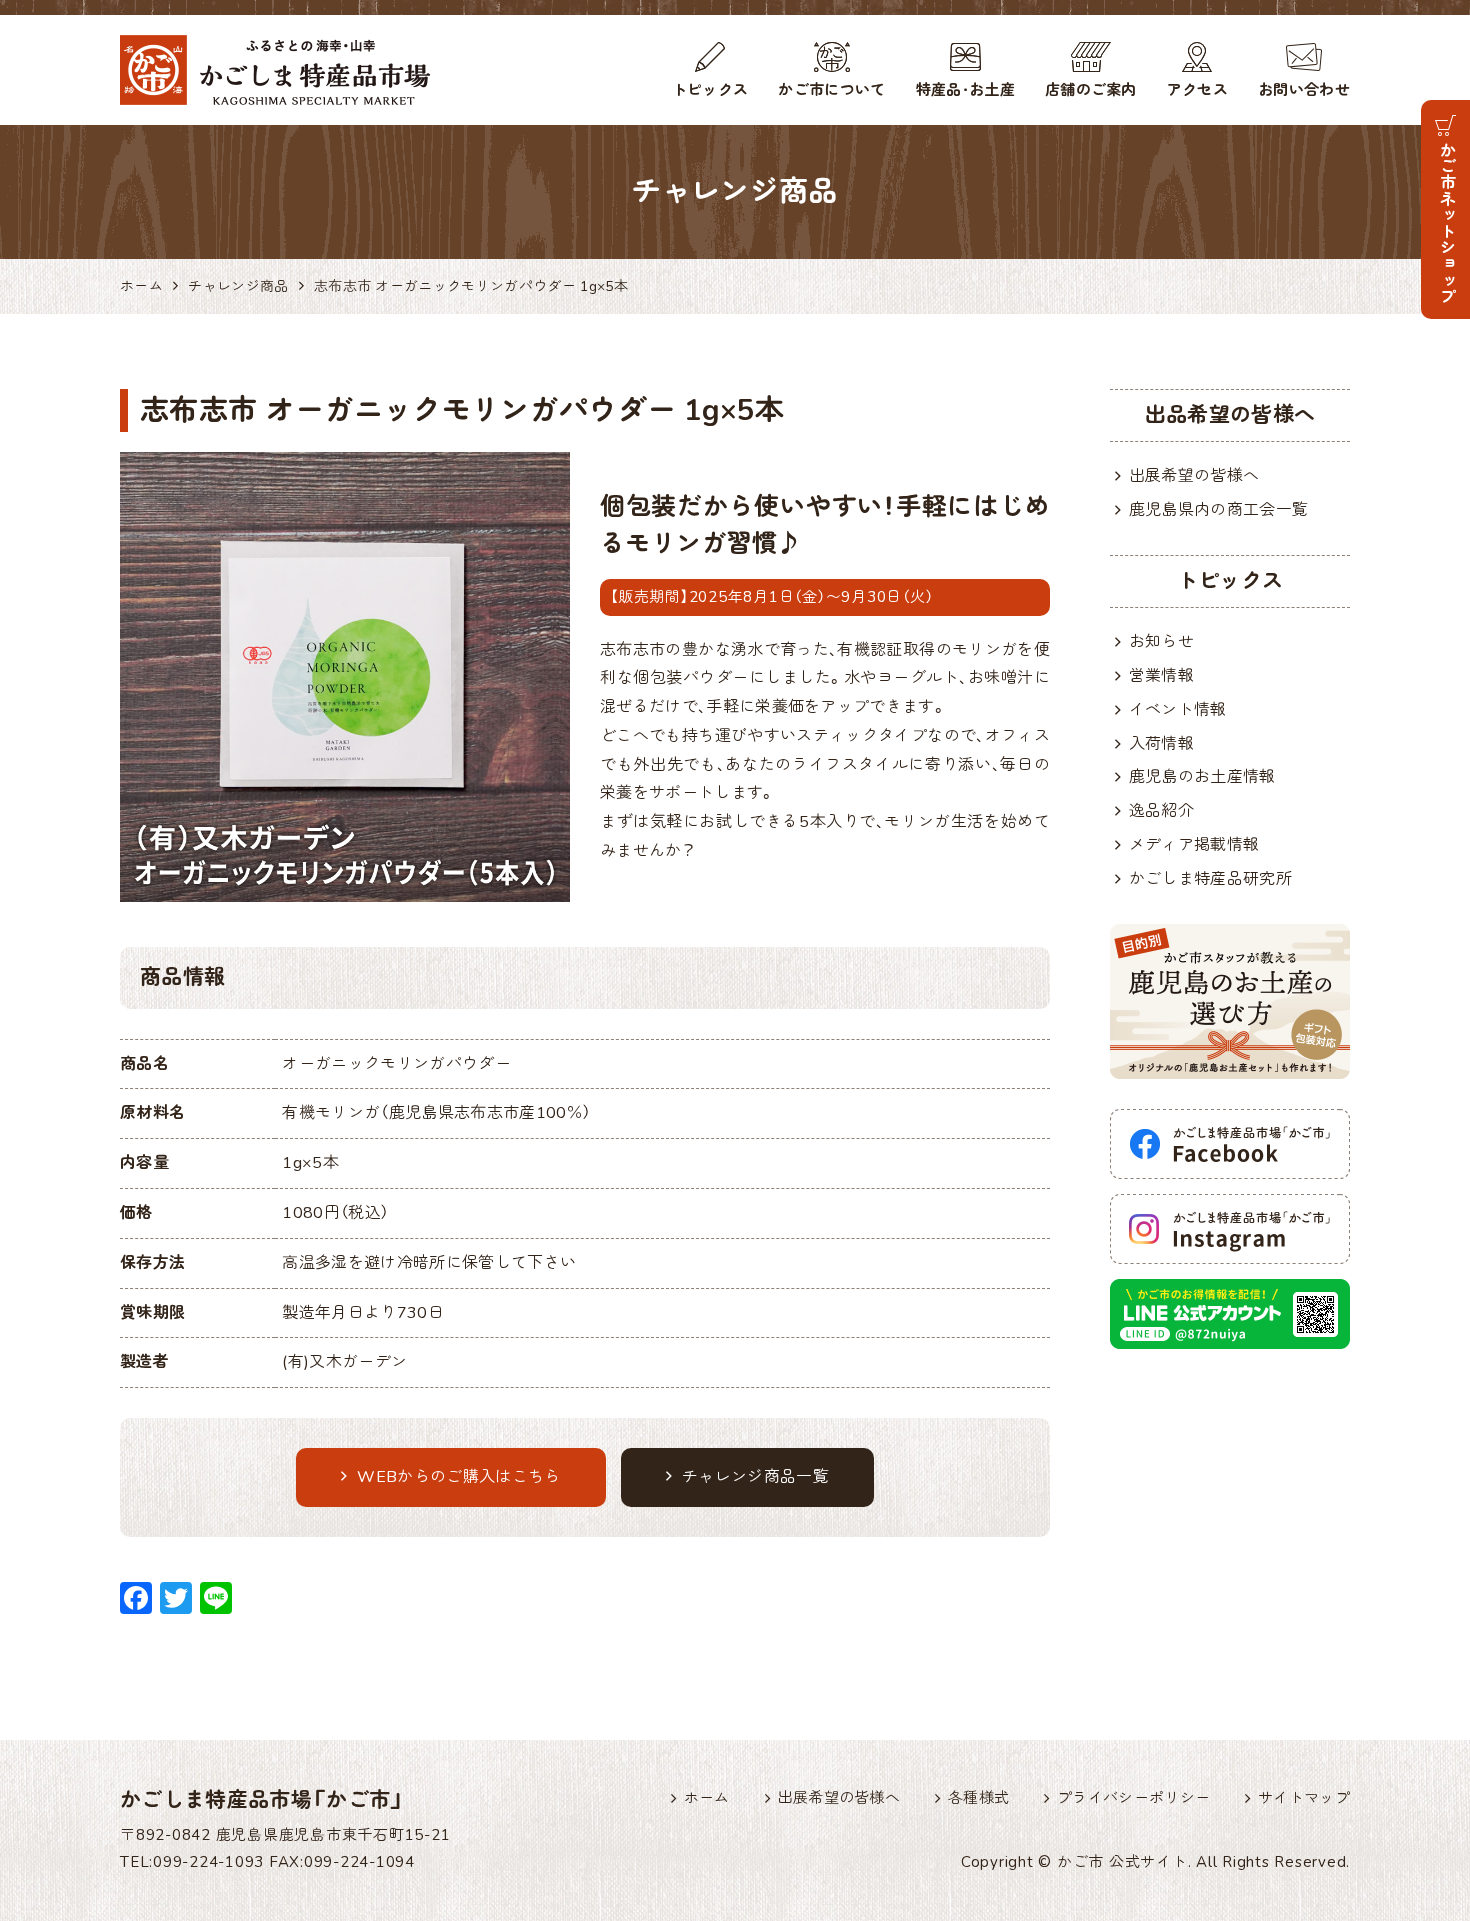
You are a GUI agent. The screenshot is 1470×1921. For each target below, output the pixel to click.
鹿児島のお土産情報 (1202, 777)
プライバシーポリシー (1133, 1798)
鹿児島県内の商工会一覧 (1219, 510)
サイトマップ (1304, 1798)
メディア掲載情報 (1194, 845)
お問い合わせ (1304, 90)
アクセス (1197, 90)
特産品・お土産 (965, 90)
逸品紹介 (1161, 811)
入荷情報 (1161, 744)
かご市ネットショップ (1446, 222)
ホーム (707, 1798)
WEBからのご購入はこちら (458, 1477)
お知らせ (1161, 642)
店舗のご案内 (1091, 90)
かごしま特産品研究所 (1210, 879)
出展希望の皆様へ (1194, 476)
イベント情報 (1178, 710)
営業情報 (1161, 676)
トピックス (710, 90)
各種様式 (978, 1798)
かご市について (831, 90)
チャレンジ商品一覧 (755, 1477)
